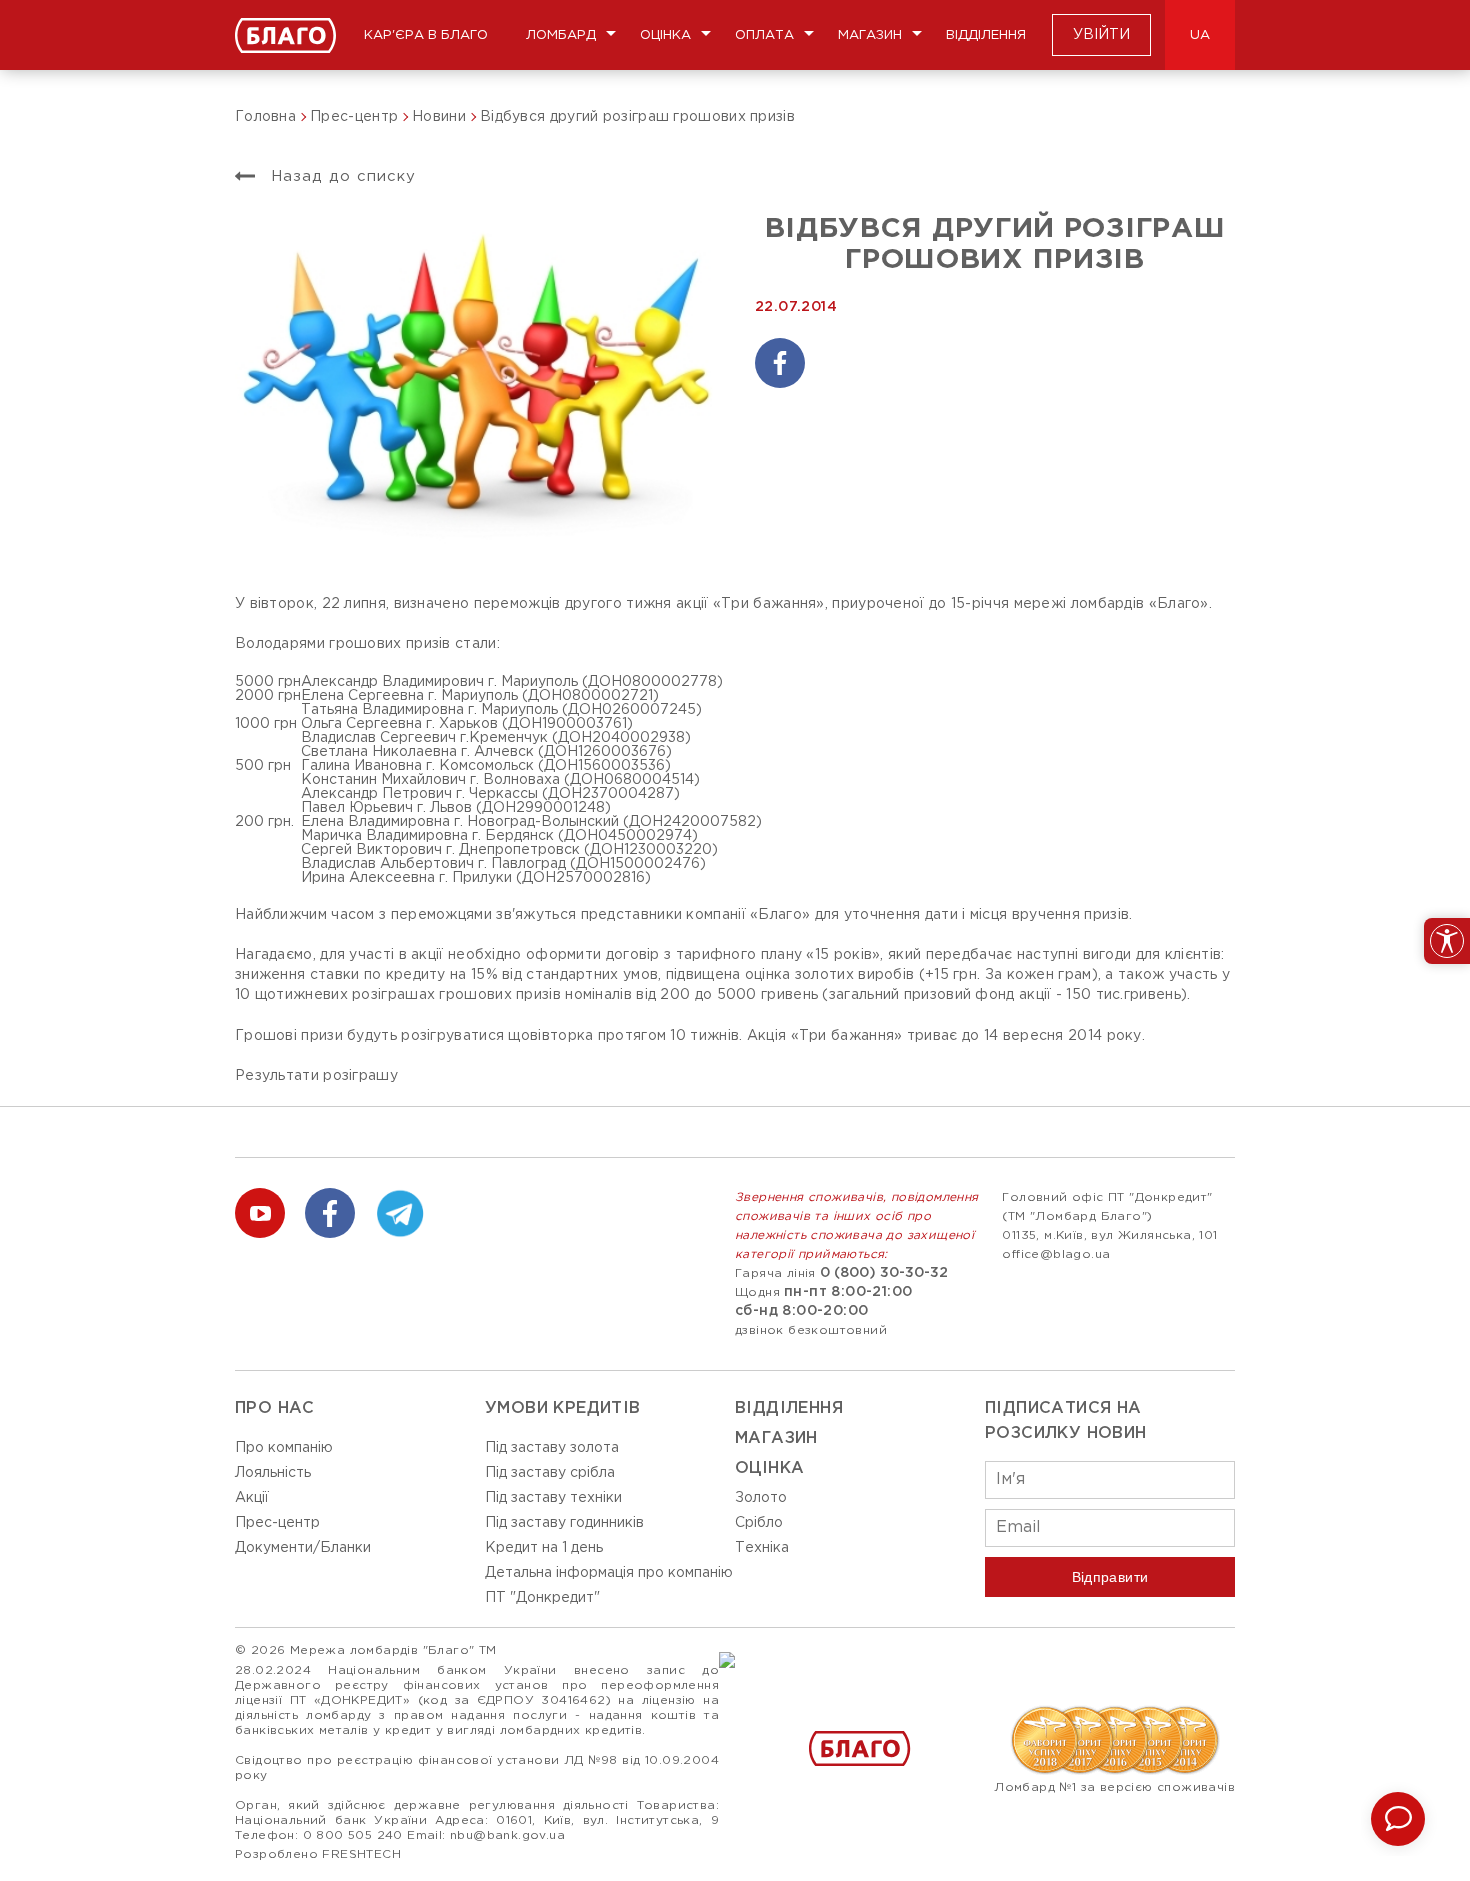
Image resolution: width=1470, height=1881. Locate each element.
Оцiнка (769, 1468)
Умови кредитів (563, 1408)
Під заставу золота (552, 1448)
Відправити (1110, 1577)
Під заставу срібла (550, 1473)
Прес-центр (277, 1523)
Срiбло (759, 1523)
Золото (761, 1498)
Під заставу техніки (553, 1498)
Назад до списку (340, 176)
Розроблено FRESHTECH (318, 1854)
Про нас (275, 1408)
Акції (252, 1498)
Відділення (986, 35)
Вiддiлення (789, 1408)
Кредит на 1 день (544, 1548)
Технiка (762, 1548)
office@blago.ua (1056, 1254)
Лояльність (273, 1473)
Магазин (870, 35)
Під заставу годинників (564, 1523)
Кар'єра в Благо (426, 35)
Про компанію (284, 1448)
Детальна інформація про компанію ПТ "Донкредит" (609, 1585)
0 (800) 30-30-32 (884, 1273)
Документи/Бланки (303, 1548)
